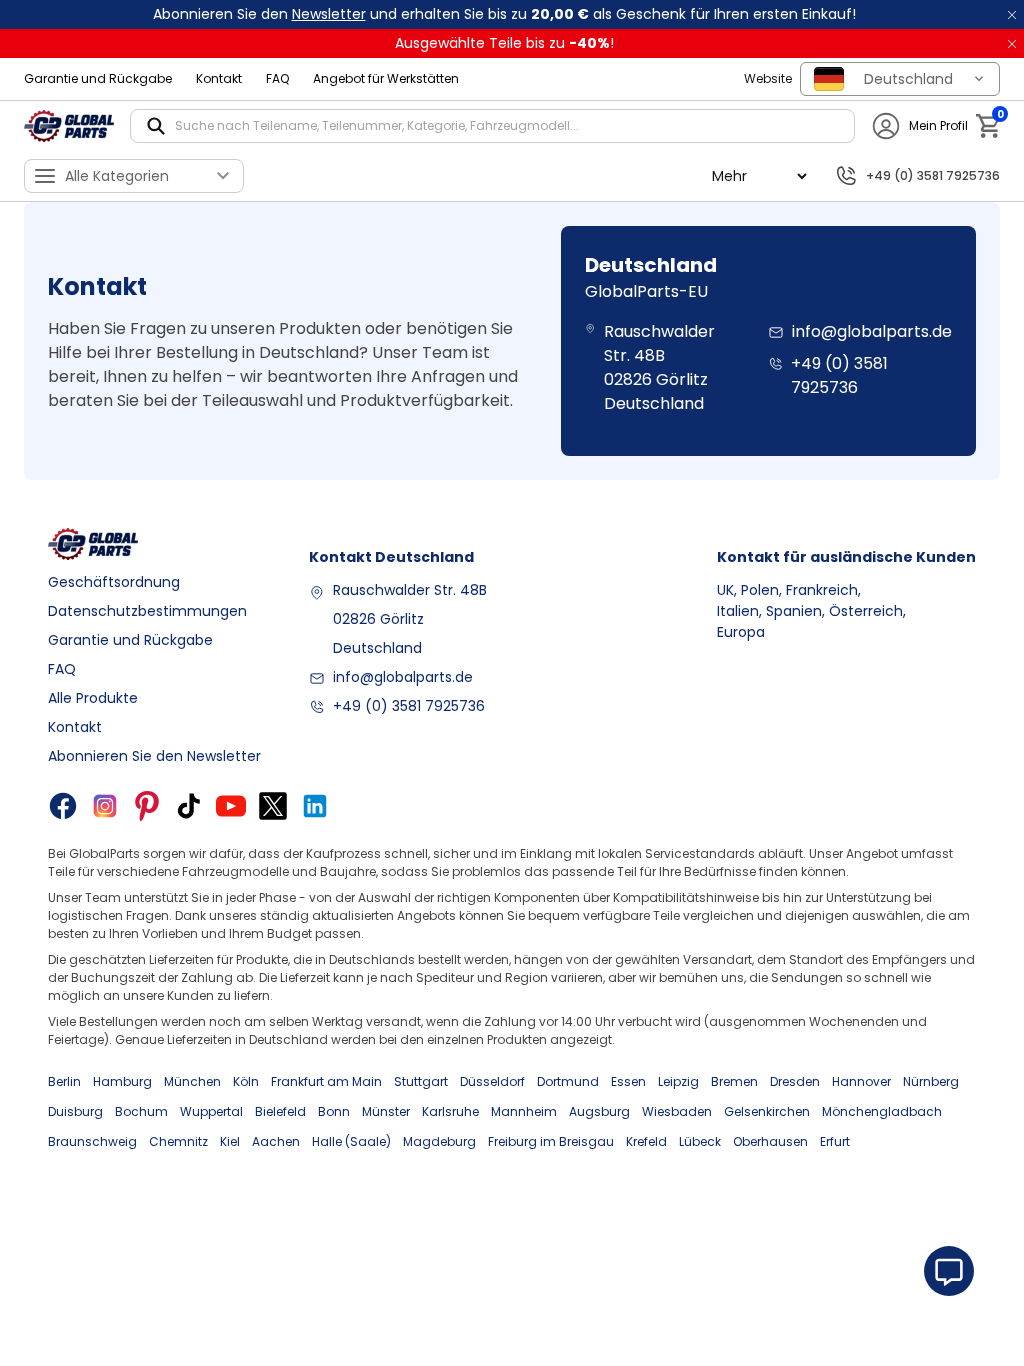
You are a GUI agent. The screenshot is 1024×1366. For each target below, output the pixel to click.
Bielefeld (280, 1111)
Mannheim (524, 1111)
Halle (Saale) (351, 1141)
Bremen (734, 1081)
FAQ (277, 78)
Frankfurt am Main (326, 1081)
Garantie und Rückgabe (98, 78)
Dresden (795, 1081)
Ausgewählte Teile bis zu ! (504, 43)
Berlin (64, 1081)
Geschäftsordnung (114, 582)
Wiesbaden (677, 1111)
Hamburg (122, 1081)
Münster (386, 1111)
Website (768, 78)
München (192, 1081)
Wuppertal (211, 1111)
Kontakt (219, 78)
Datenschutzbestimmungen (147, 611)
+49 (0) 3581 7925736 (409, 706)
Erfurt (835, 1141)
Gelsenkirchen (767, 1111)
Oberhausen (770, 1141)
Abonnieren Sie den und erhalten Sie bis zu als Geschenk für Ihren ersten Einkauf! (504, 14)
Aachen (276, 1141)
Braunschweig (92, 1141)
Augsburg (599, 1111)
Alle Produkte (93, 698)
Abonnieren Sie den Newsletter (154, 756)
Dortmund (568, 1081)
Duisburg (75, 1111)
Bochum (141, 1111)
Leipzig (678, 1081)
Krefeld (646, 1141)
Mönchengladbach (882, 1111)
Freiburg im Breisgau (551, 1141)
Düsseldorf (492, 1081)
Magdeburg (439, 1141)
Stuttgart (421, 1081)
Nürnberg (931, 1081)
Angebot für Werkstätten (386, 78)
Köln (246, 1081)
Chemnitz (178, 1141)
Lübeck (700, 1141)
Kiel (230, 1141)
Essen (628, 1081)
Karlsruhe (450, 1111)
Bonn (334, 1111)
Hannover (861, 1081)
